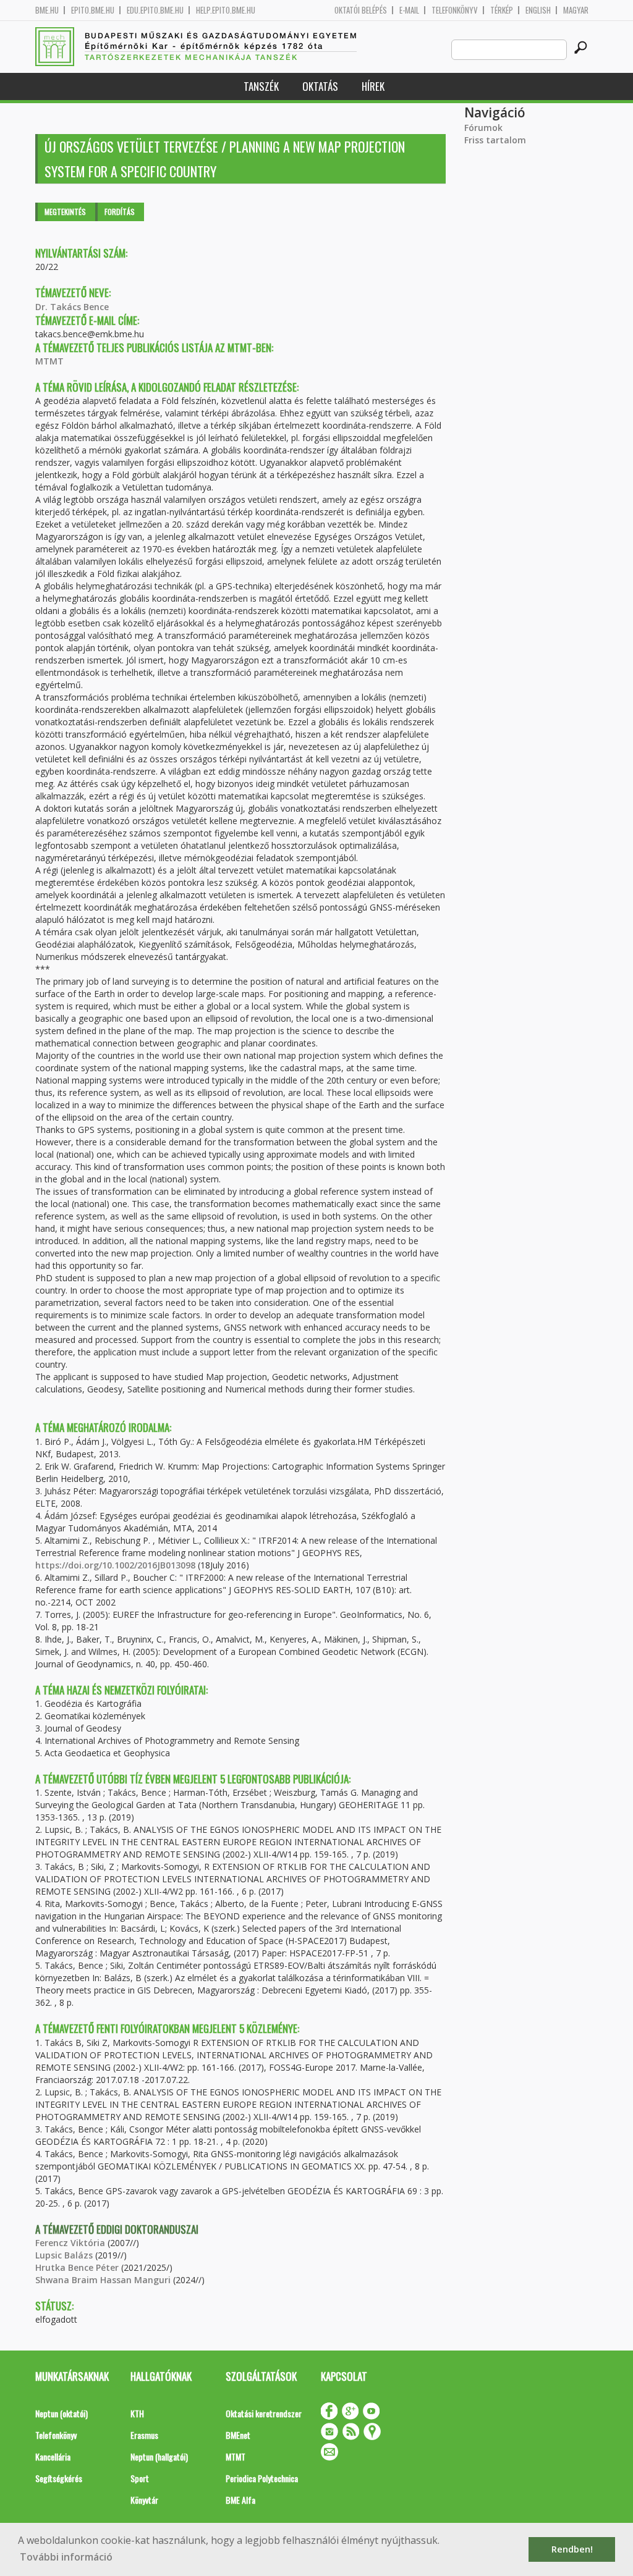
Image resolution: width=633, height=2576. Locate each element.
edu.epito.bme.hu (155, 10)
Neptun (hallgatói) (159, 2456)
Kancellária (53, 2456)
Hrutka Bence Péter (77, 2267)
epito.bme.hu (93, 10)
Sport (140, 2478)
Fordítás (120, 212)
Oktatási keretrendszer (264, 2413)
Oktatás (320, 86)
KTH (137, 2413)
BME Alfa (240, 2500)
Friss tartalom (495, 140)
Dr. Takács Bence (72, 307)
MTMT (49, 361)
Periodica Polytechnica (262, 2478)
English (538, 10)
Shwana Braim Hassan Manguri (103, 2280)
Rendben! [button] (572, 2549)
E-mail (409, 10)
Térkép (502, 10)
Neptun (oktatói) (62, 2413)
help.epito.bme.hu (226, 10)
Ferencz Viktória (70, 2243)
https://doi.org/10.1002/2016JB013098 (115, 1565)
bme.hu (47, 10)
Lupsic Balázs (64, 2255)
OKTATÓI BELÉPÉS (361, 10)
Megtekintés (65, 212)
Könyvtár (144, 2500)
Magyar (576, 10)
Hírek (373, 86)
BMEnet (238, 2435)
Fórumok (483, 128)
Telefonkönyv (455, 10)
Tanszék (261, 86)
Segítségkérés (59, 2478)
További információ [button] (66, 2557)
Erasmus (144, 2435)
